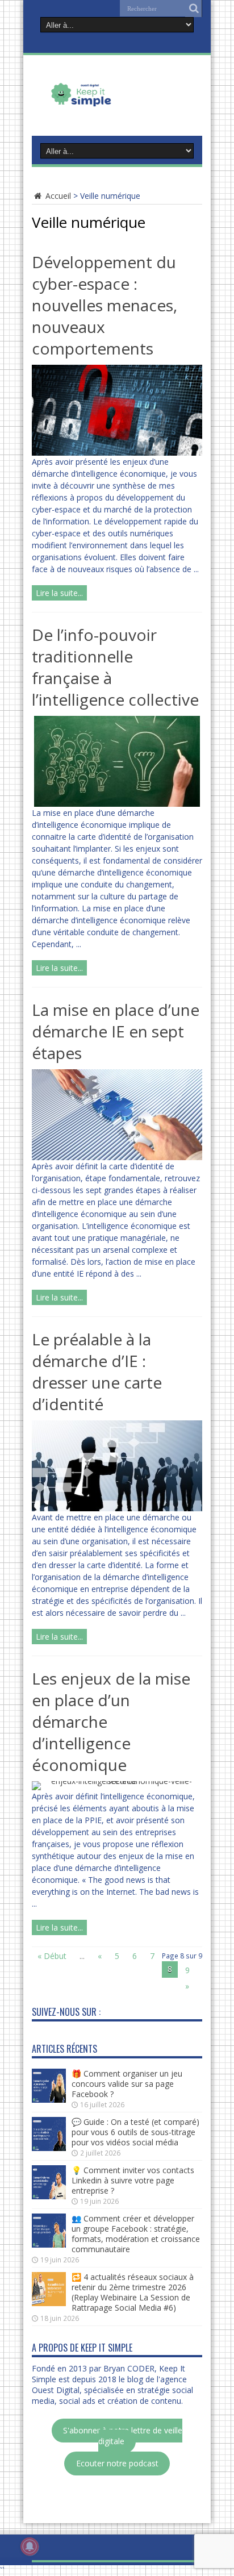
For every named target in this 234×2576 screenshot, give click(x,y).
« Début (52, 1956)
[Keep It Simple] (117, 105)
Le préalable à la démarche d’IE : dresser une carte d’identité (97, 1372)
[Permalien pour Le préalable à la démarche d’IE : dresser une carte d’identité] (117, 1508)
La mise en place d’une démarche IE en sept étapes (116, 1031)
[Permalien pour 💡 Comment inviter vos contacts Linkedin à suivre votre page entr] (49, 2196)
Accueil (57, 196)
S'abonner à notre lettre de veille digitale (123, 2436)
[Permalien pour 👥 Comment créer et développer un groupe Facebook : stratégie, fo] (49, 2244)
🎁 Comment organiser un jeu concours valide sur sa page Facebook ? (127, 2084)
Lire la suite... (59, 593)
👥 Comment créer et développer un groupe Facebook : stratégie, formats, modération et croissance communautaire (136, 2234)
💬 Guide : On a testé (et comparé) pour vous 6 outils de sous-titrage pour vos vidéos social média (135, 2132)
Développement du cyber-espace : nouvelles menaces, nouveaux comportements (105, 305)
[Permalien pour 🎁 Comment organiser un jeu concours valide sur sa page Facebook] (49, 2100)
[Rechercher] (194, 9)
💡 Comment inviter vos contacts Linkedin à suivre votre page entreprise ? (133, 2180)
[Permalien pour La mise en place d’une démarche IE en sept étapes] (117, 1157)
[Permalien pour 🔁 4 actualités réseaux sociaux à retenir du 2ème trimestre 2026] (49, 2303)
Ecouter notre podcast (117, 2464)
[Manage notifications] (30, 2546)
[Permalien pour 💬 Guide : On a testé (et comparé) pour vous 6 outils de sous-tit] (49, 2148)
